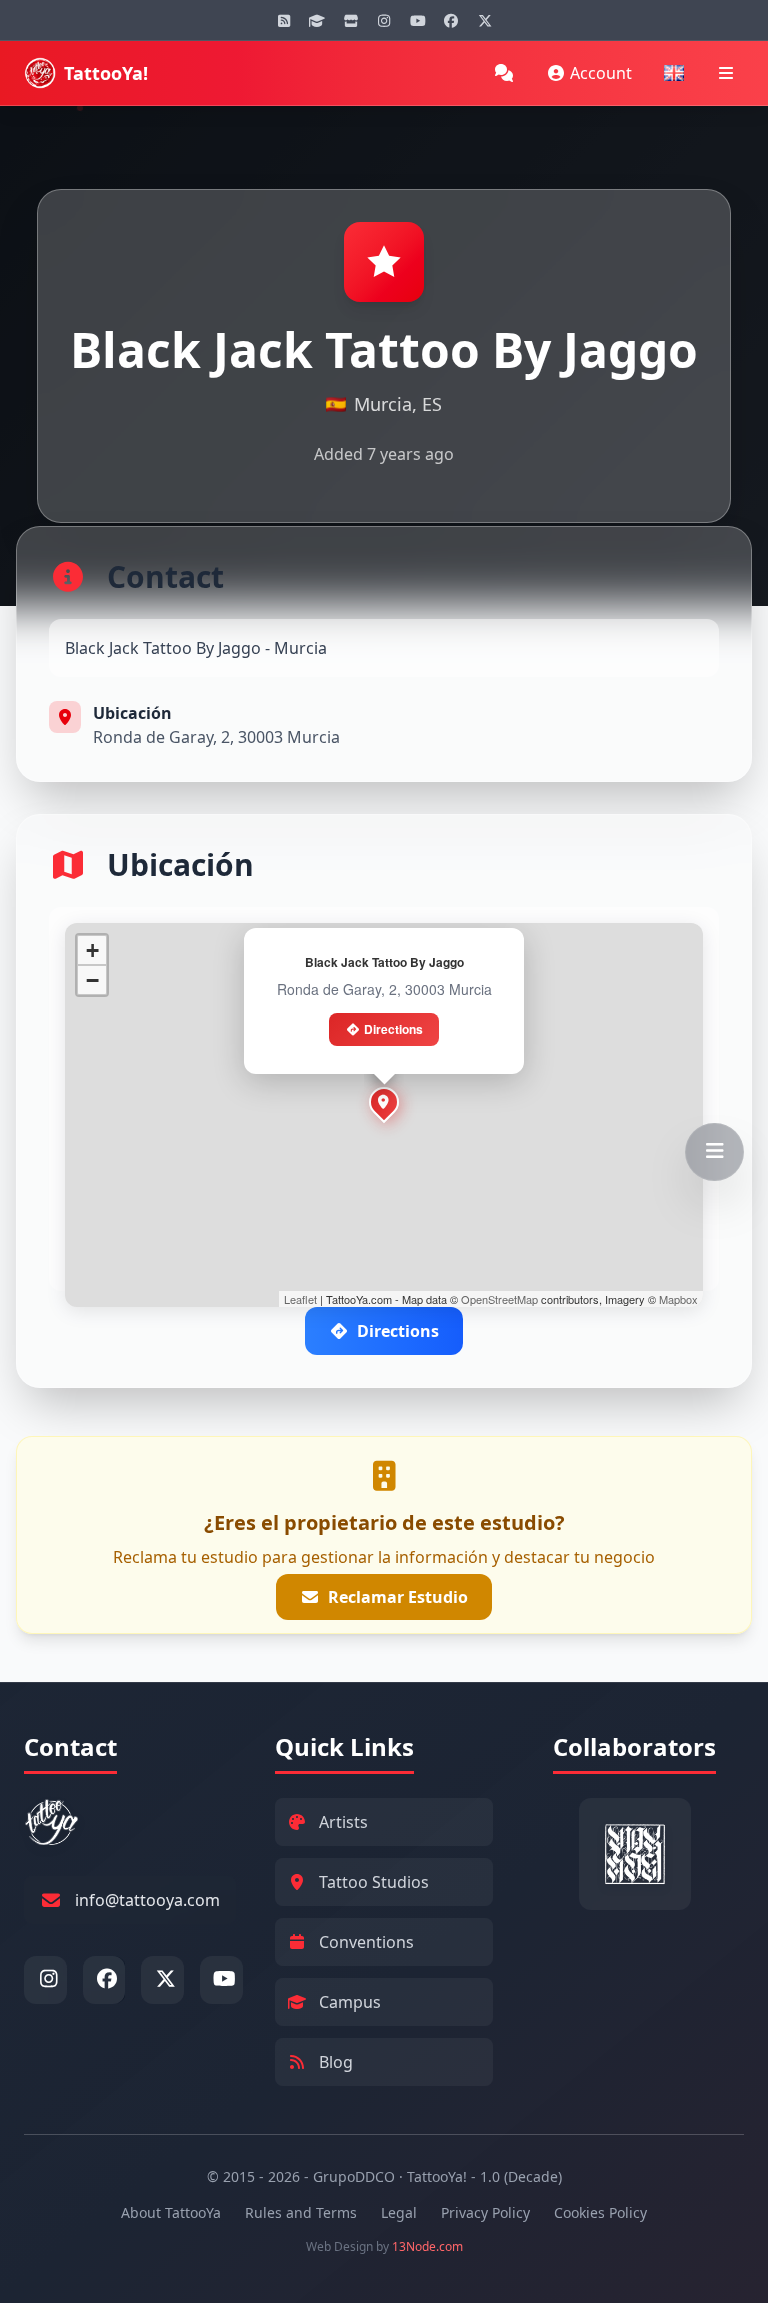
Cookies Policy (600, 2212)
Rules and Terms (301, 2212)
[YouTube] (418, 20)
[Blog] (284, 20)
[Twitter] (485, 20)
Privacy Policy (485, 2212)
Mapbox (678, 1299)
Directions (393, 1029)
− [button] (92, 980)
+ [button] (92, 950)
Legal (399, 2212)
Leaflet (300, 1299)
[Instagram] (384, 20)
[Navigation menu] (726, 73)
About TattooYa (171, 2212)
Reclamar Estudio (398, 1597)
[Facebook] (451, 20)
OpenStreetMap (499, 1299)
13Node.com (427, 2246)
